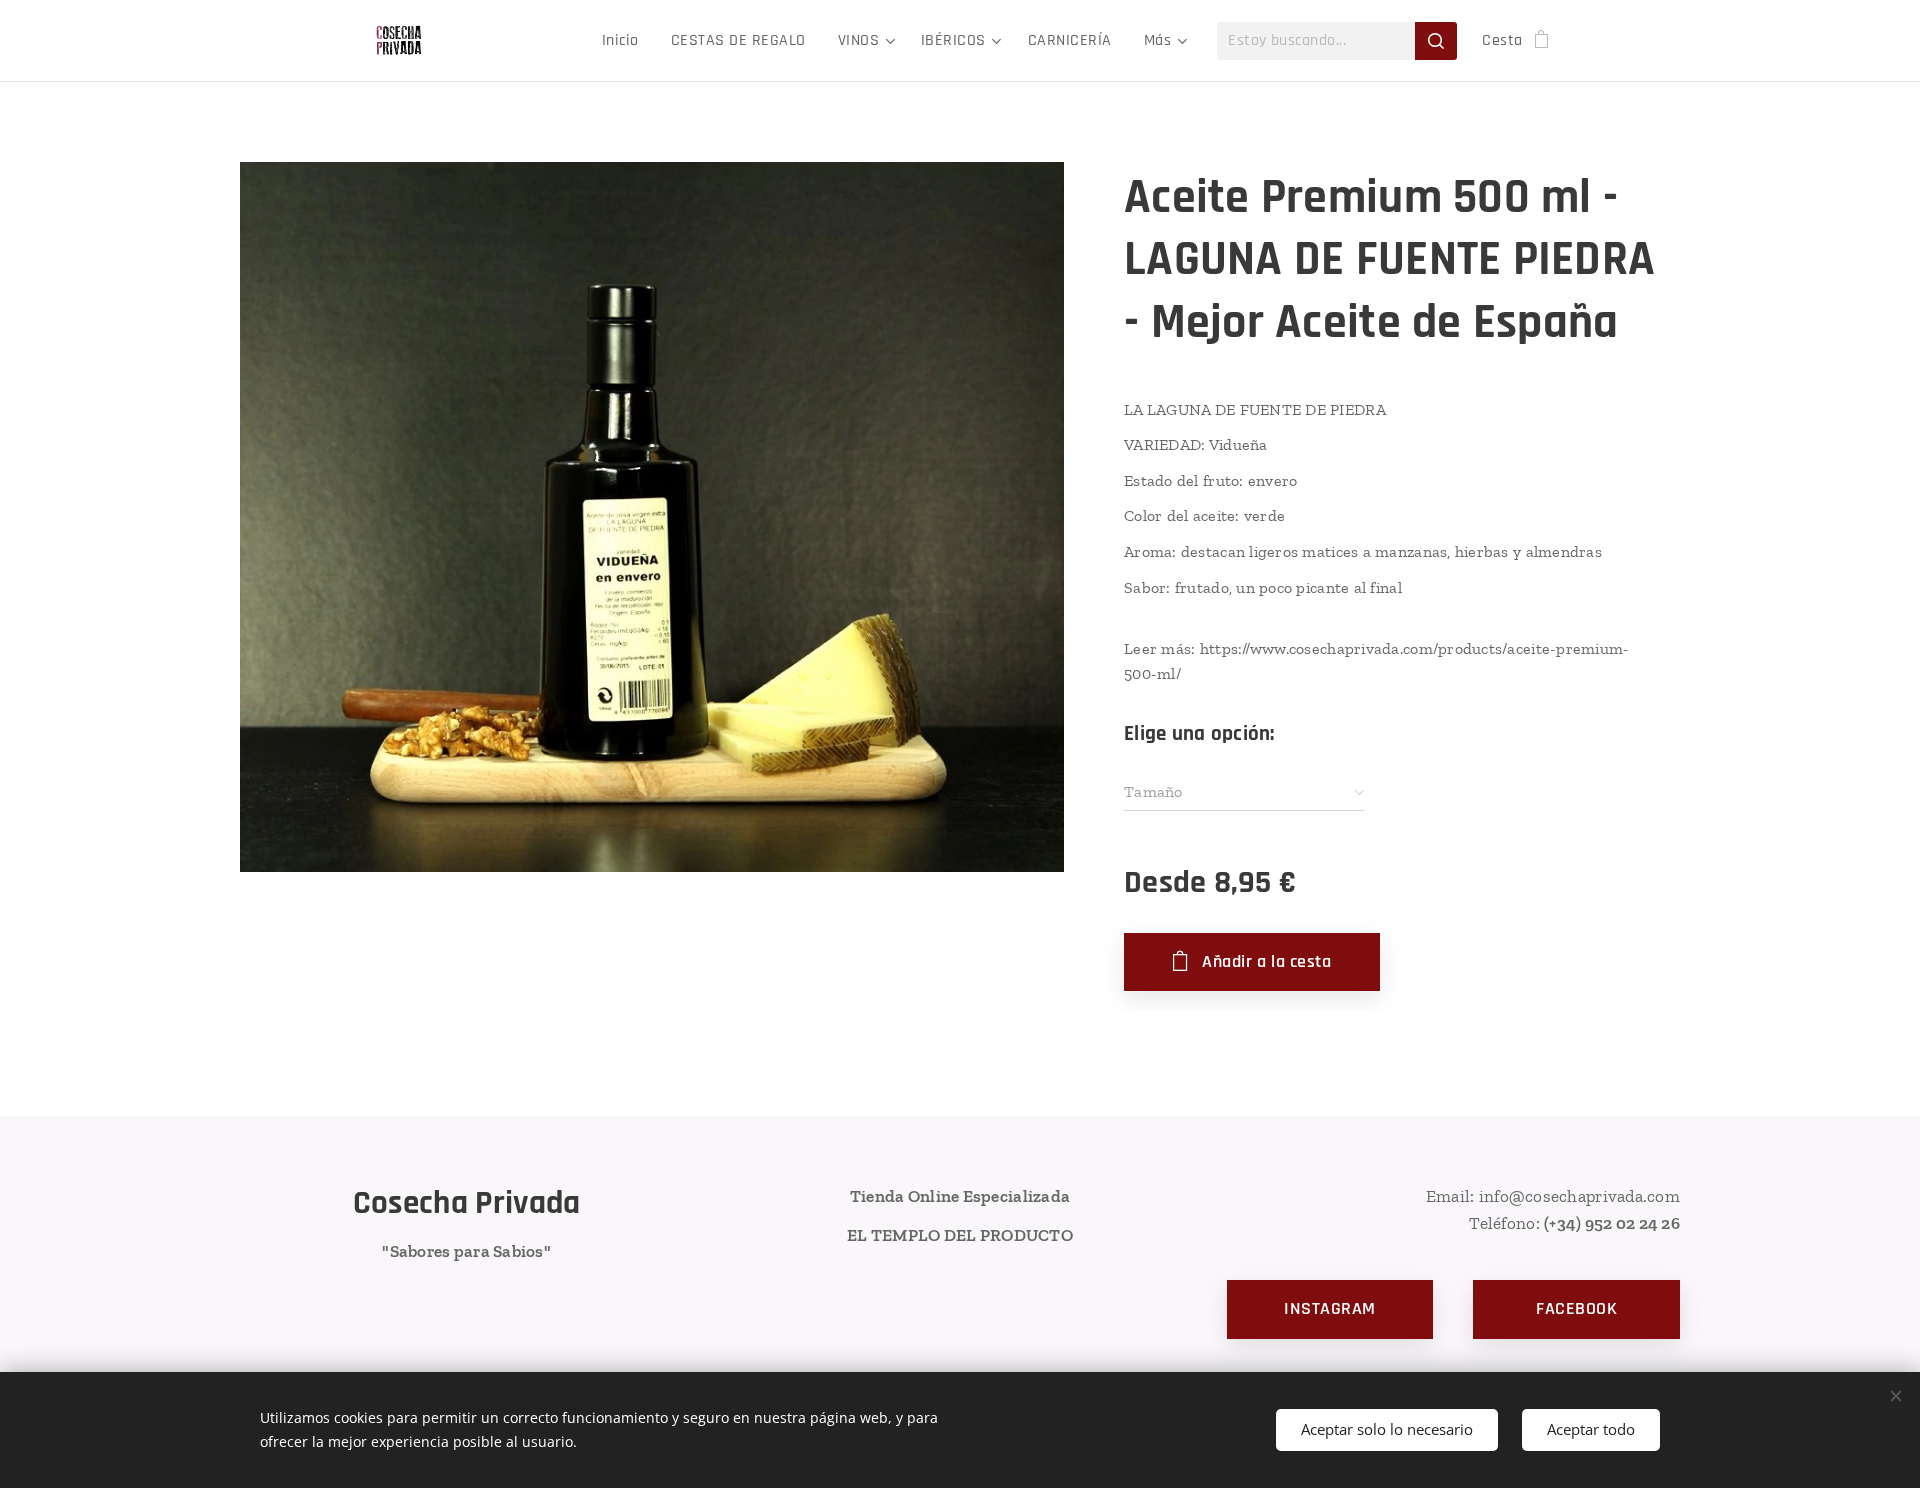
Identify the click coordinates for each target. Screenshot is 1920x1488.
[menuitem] (626, 41)
